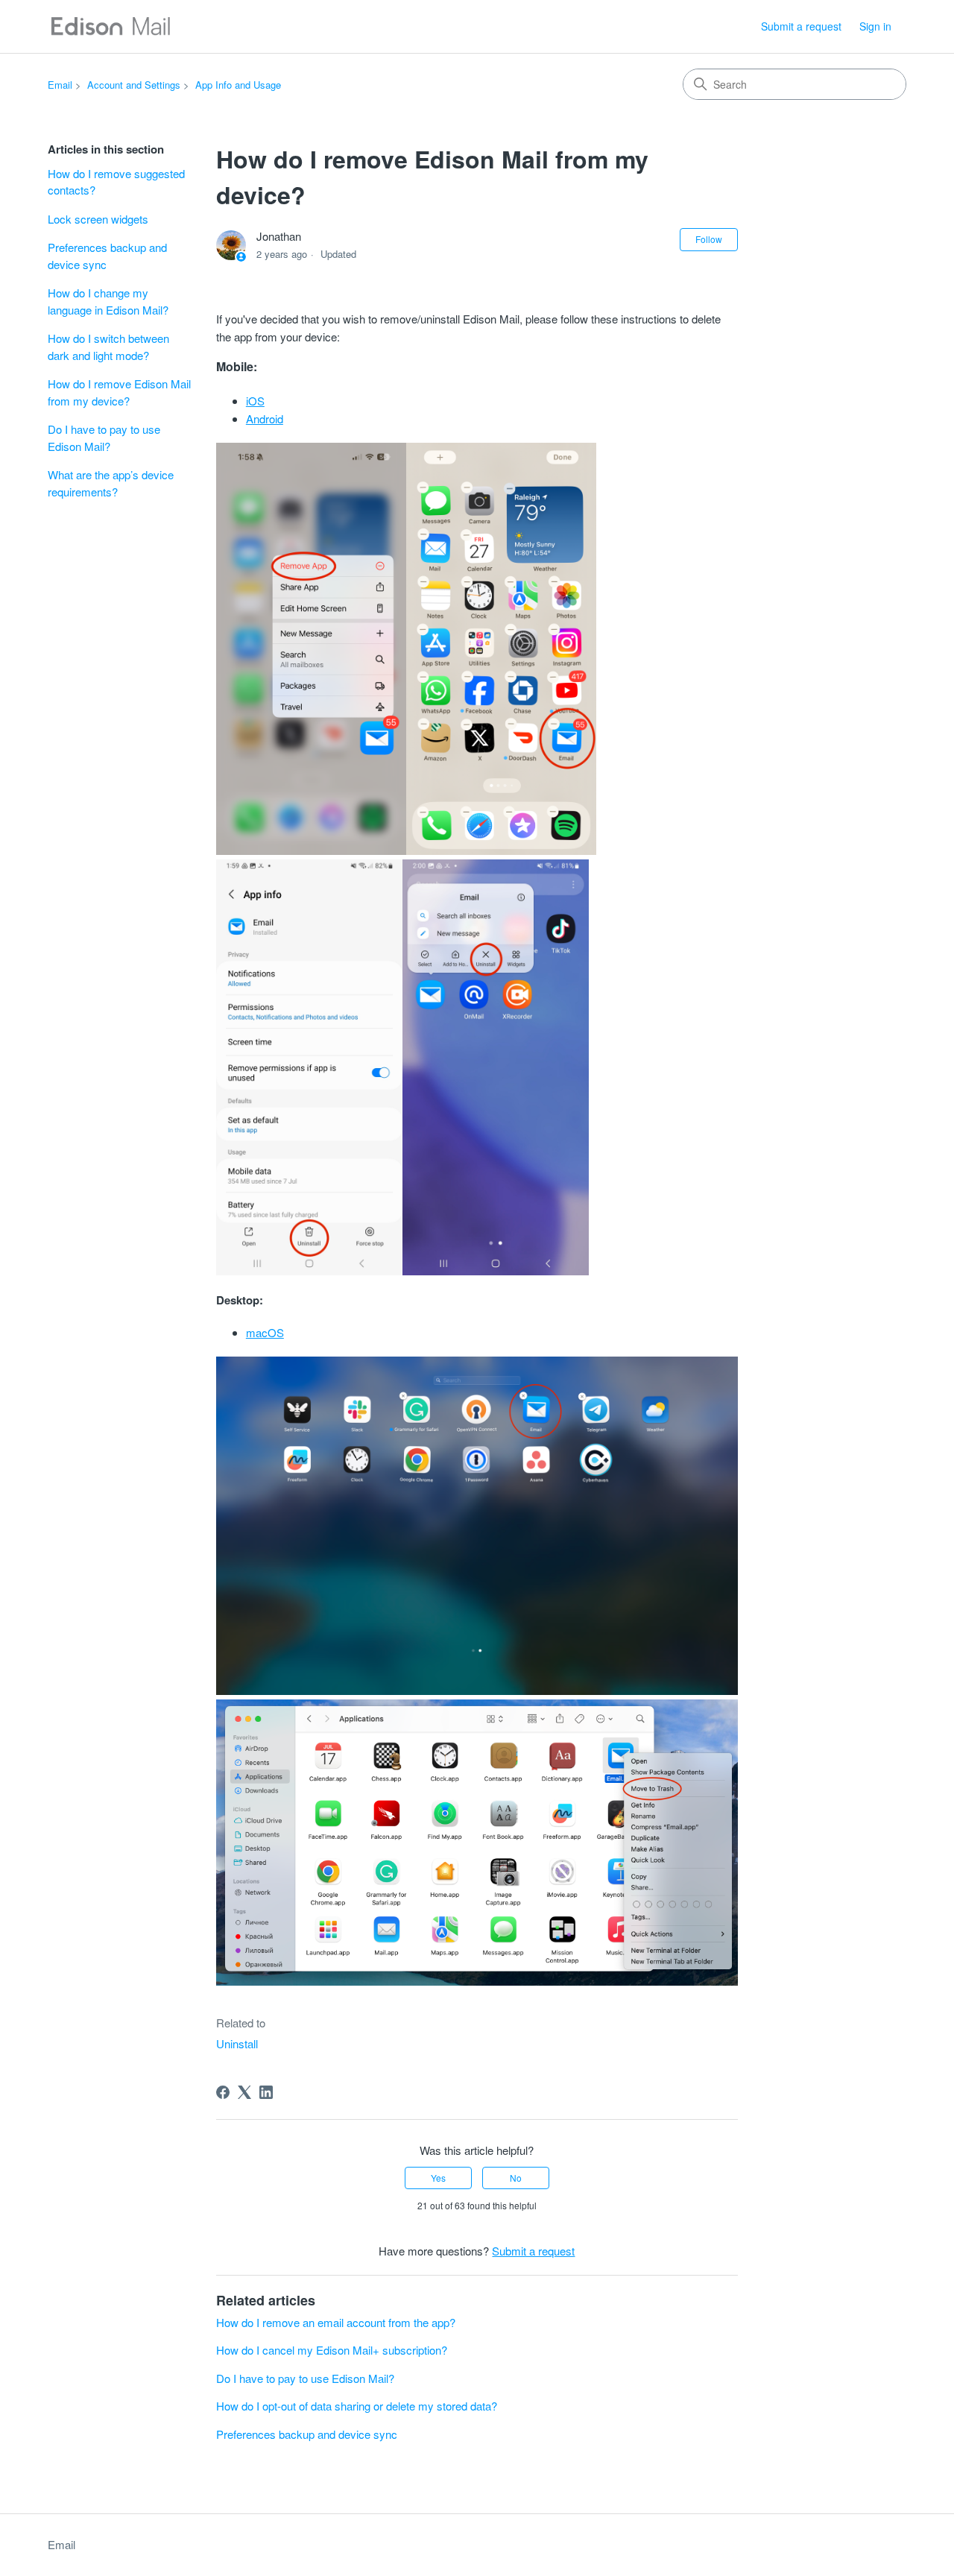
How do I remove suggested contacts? (116, 182)
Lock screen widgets (98, 219)
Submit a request (801, 26)
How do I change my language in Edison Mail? (108, 301)
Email (60, 85)
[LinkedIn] (266, 2092)
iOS (255, 401)
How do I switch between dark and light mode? (108, 347)
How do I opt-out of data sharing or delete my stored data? (357, 2406)
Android (265, 419)
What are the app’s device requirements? (111, 483)
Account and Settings (134, 85)
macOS (265, 1332)
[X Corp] (244, 2092)
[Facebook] (223, 2092)
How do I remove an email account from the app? (336, 2322)
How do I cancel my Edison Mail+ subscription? (332, 2350)
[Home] (110, 26)
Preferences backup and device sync (107, 256)
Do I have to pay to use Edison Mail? (104, 438)
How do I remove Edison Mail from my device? (119, 392)
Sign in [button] (875, 26)
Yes (438, 2178)
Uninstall (237, 2043)
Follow (709, 239)
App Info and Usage (238, 85)
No (516, 2178)
